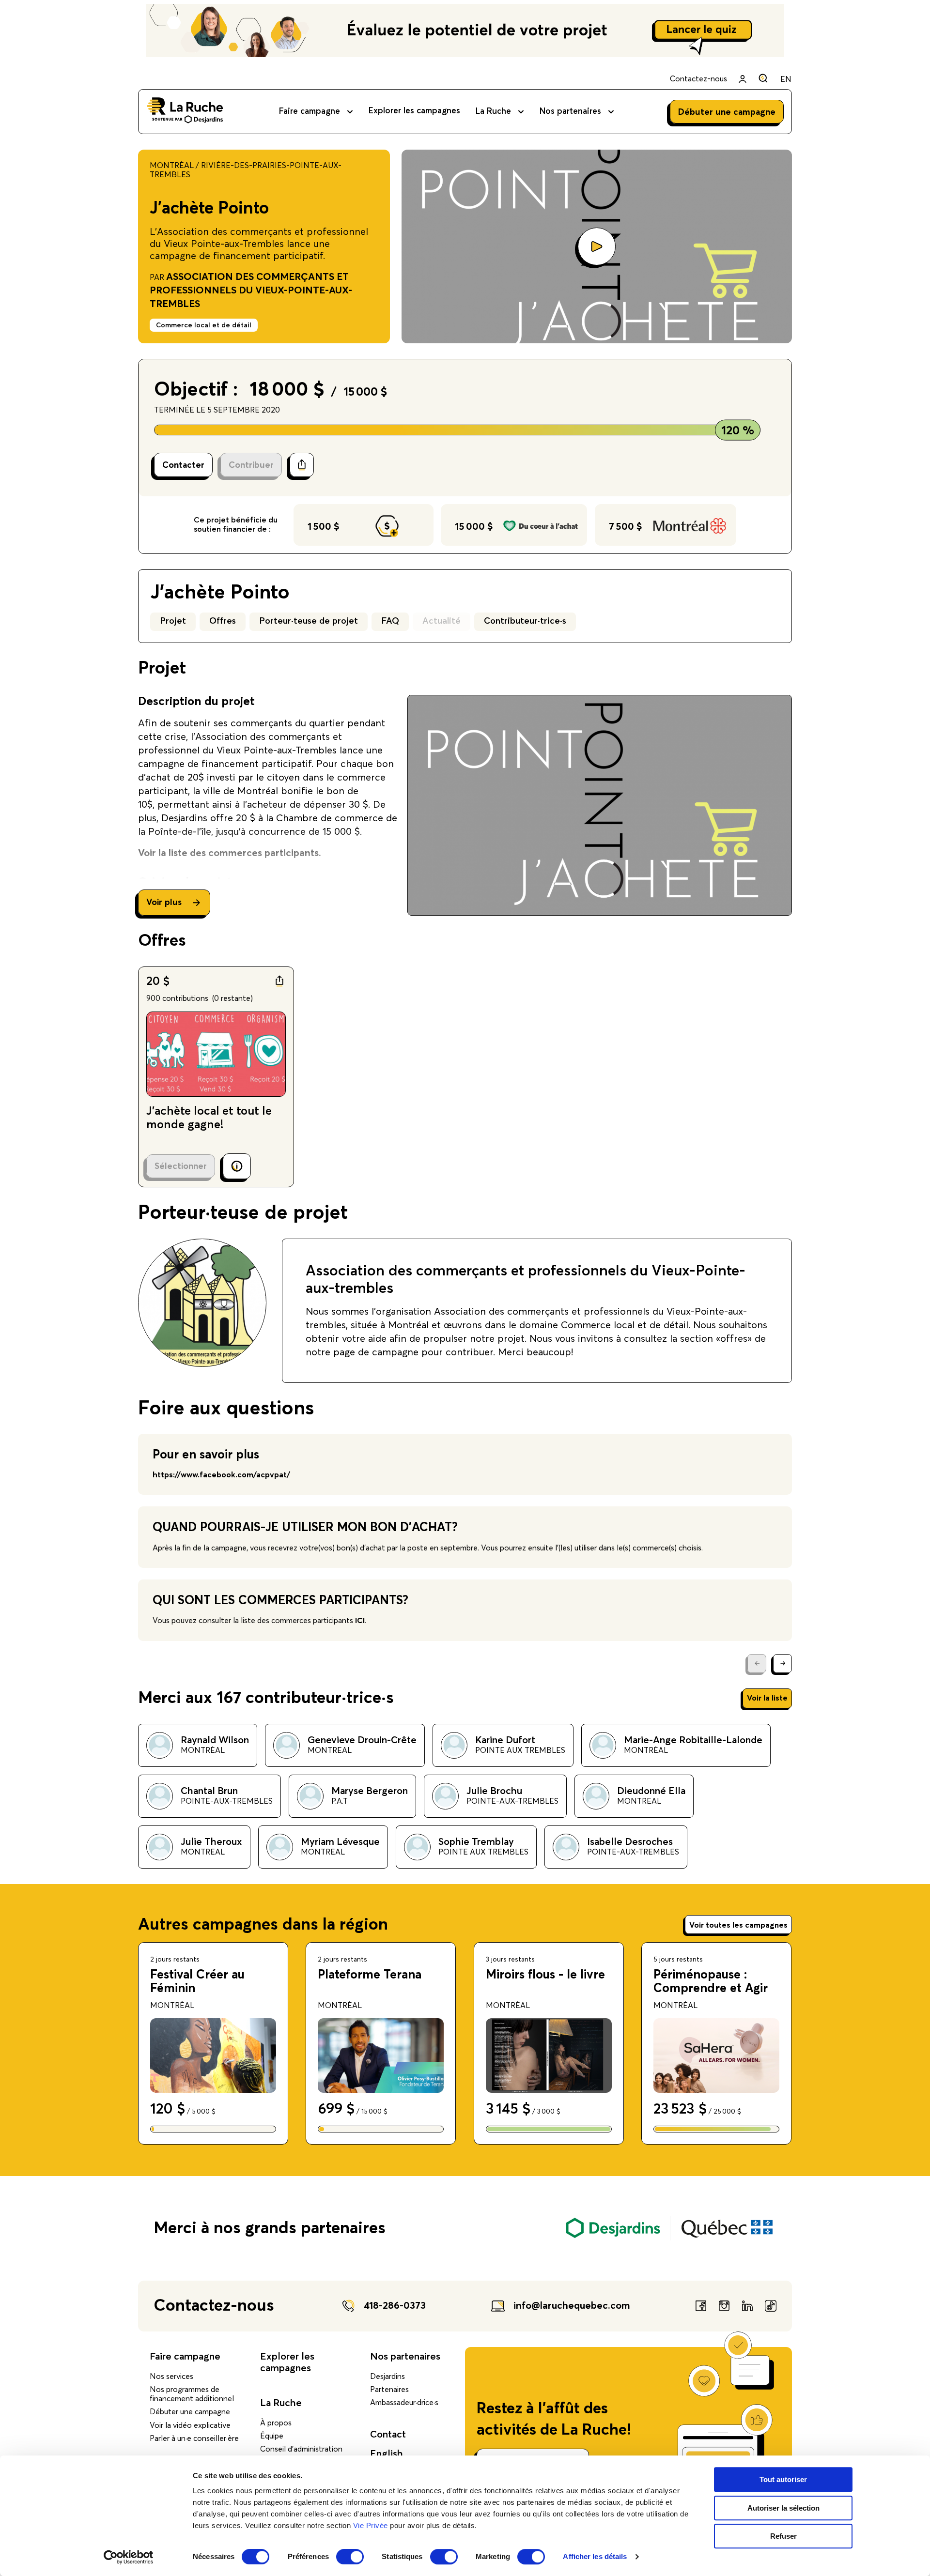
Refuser (783, 2536)
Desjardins (387, 2377)
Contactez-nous (698, 79)
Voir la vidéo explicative (190, 2425)
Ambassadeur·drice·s (404, 2403)
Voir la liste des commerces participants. (230, 853)
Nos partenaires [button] (570, 112)
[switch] (350, 2557)
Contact (388, 2435)
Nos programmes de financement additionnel (192, 2394)
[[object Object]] (763, 78)
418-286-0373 (395, 2306)
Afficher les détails (595, 2557)
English (387, 2454)
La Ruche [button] (493, 112)
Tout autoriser (783, 2479)
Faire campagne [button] (310, 112)
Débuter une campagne (190, 2412)
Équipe (272, 2436)
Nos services (171, 2377)
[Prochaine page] (783, 1664)
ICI (360, 1621)
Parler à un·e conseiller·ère (194, 2438)
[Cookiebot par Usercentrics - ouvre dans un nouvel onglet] (129, 2557)
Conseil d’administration (301, 2449)
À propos (276, 2423)
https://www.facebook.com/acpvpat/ (221, 1475)
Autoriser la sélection (783, 2508)
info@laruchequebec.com (572, 2306)
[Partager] (302, 465)
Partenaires (389, 2390)
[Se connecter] (743, 79)
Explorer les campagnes (414, 111)
